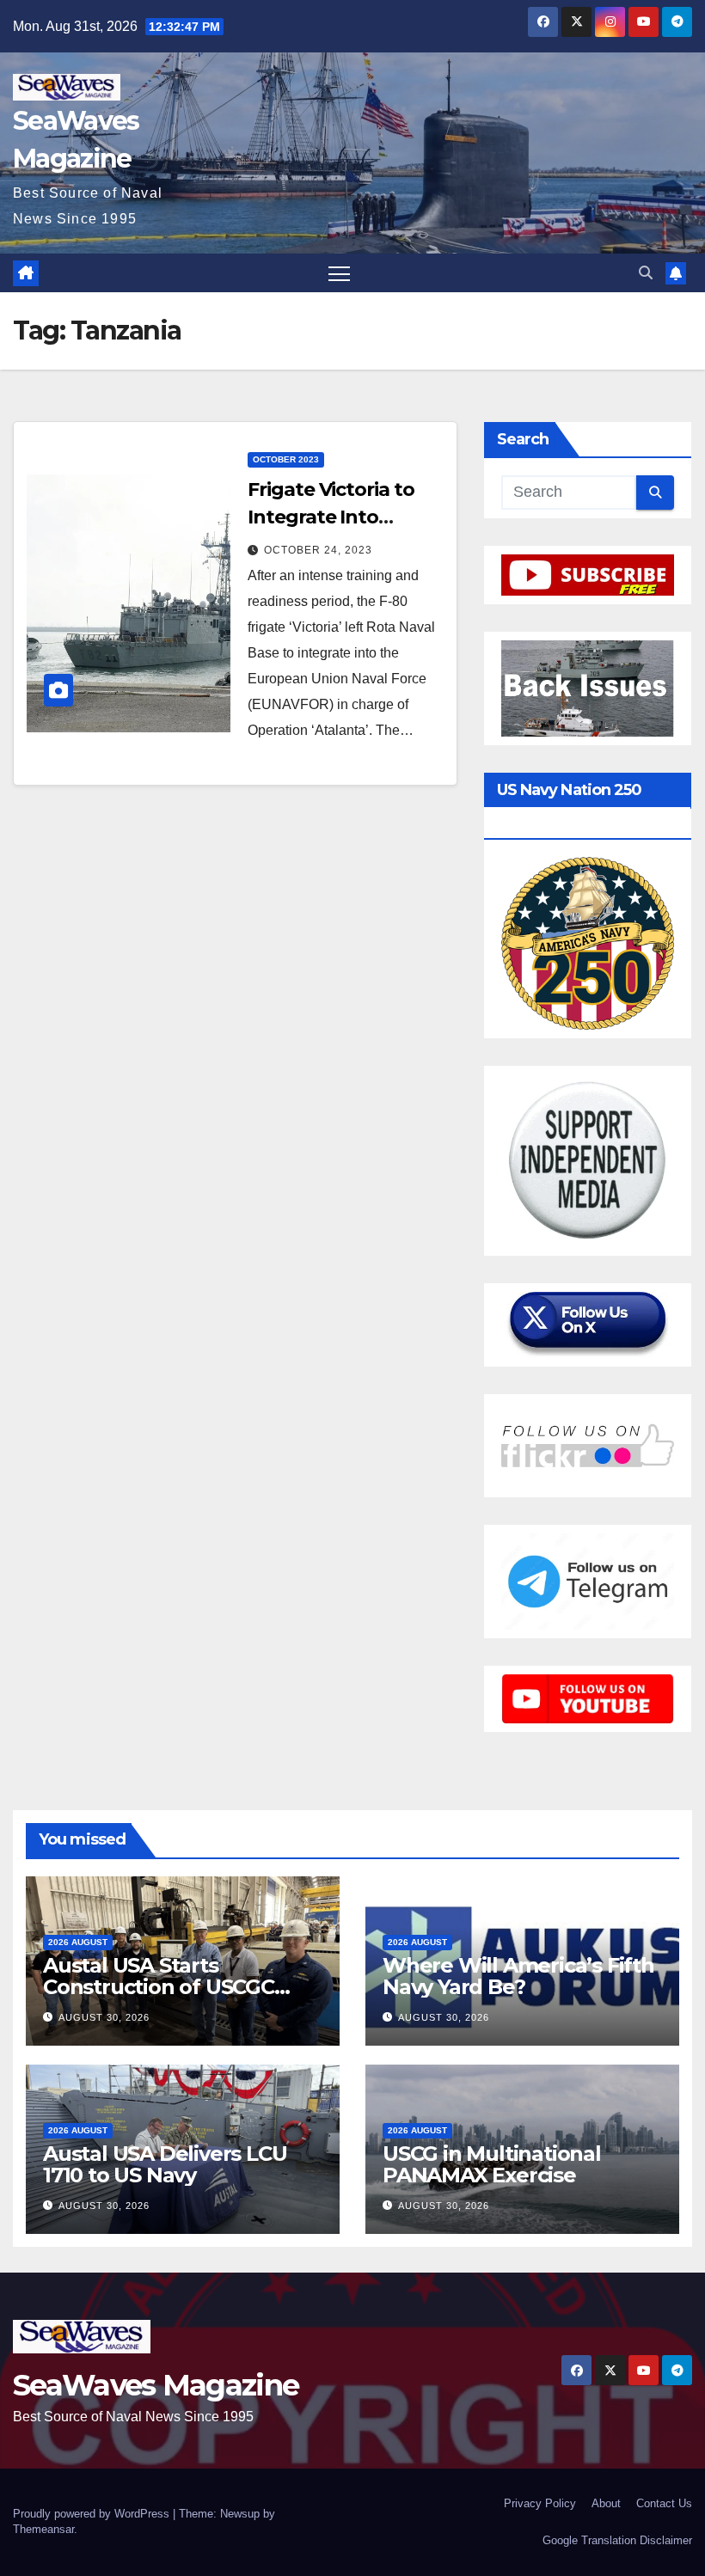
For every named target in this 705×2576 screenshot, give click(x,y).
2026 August (78, 1942)
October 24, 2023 (318, 550)
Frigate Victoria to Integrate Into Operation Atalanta (338, 517)
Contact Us (664, 2503)
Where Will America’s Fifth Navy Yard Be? (518, 1976)
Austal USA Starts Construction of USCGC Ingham (159, 1987)
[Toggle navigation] (339, 273)
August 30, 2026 (104, 2017)
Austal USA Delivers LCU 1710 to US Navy (165, 2164)
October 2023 (286, 459)
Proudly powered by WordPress (93, 2514)
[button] (646, 273)
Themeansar (43, 2529)
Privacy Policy (540, 2503)
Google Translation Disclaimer (617, 2540)
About (606, 2503)
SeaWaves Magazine (156, 2385)
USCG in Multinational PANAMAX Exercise (492, 2164)
